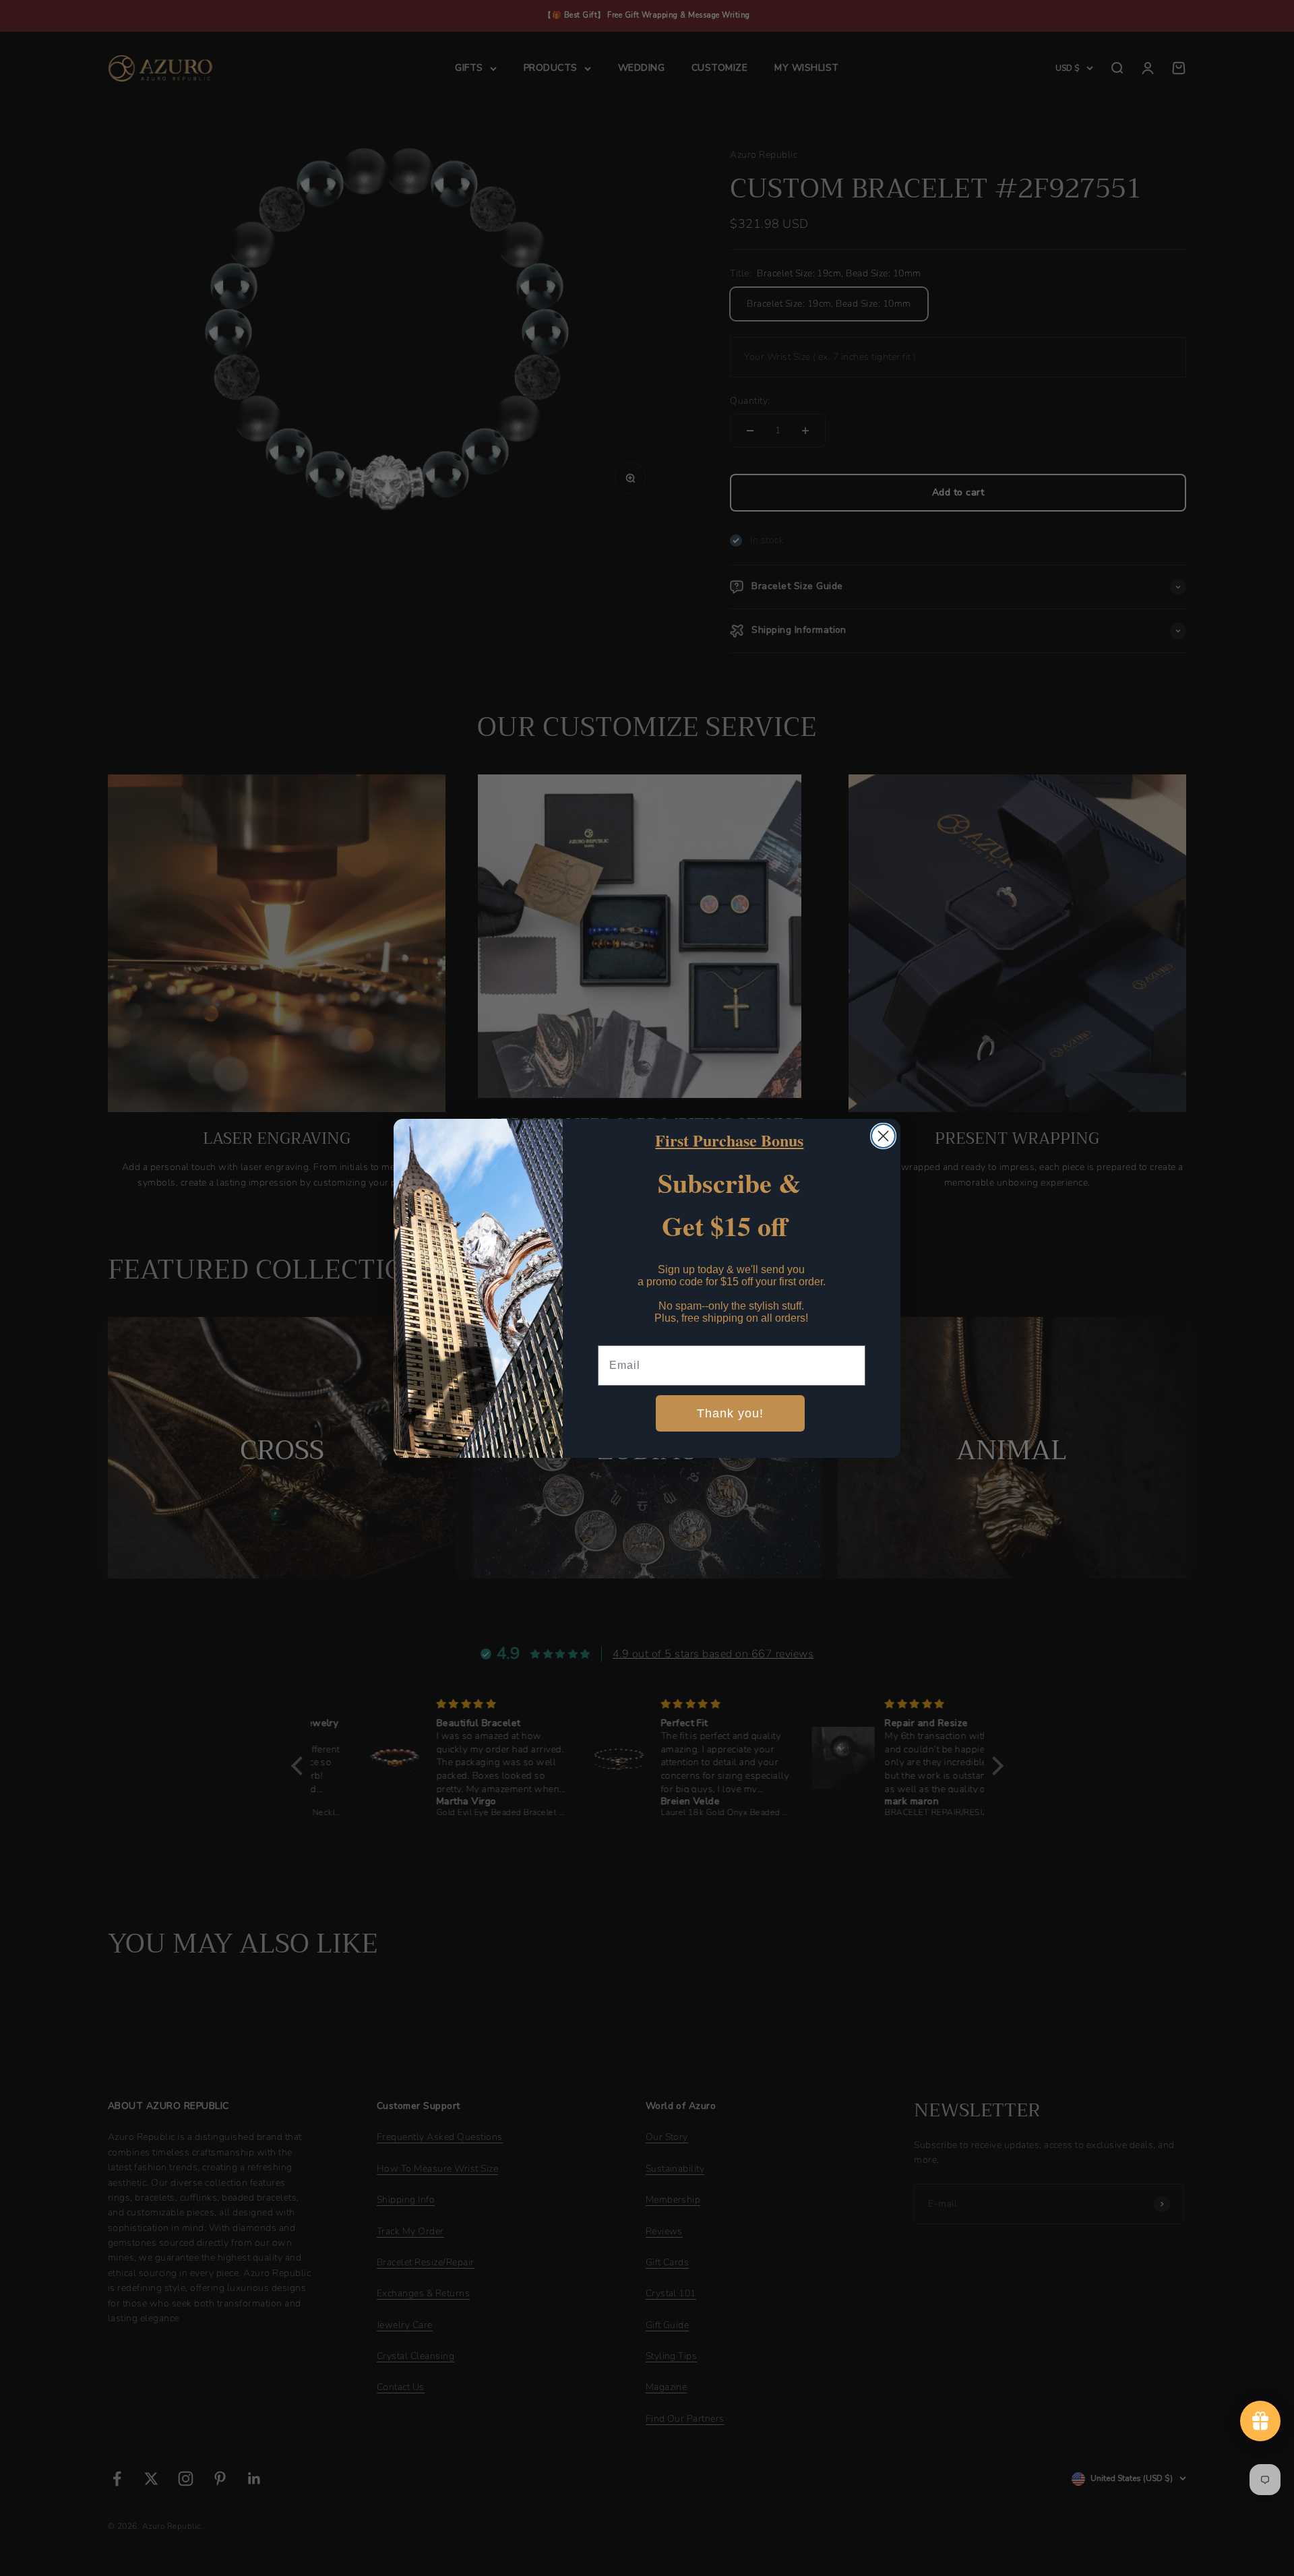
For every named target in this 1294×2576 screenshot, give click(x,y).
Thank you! (730, 1413)
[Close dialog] (883, 1136)
